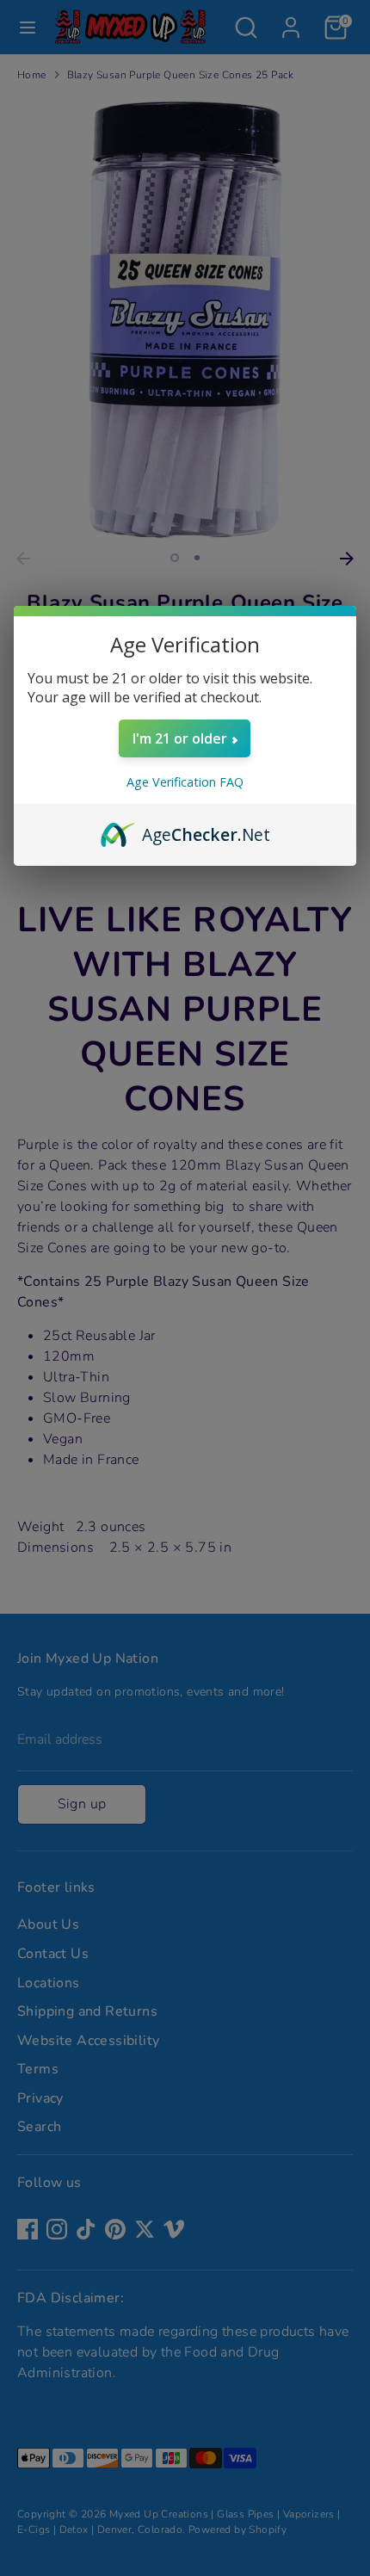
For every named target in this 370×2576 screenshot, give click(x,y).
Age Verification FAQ (185, 782)
